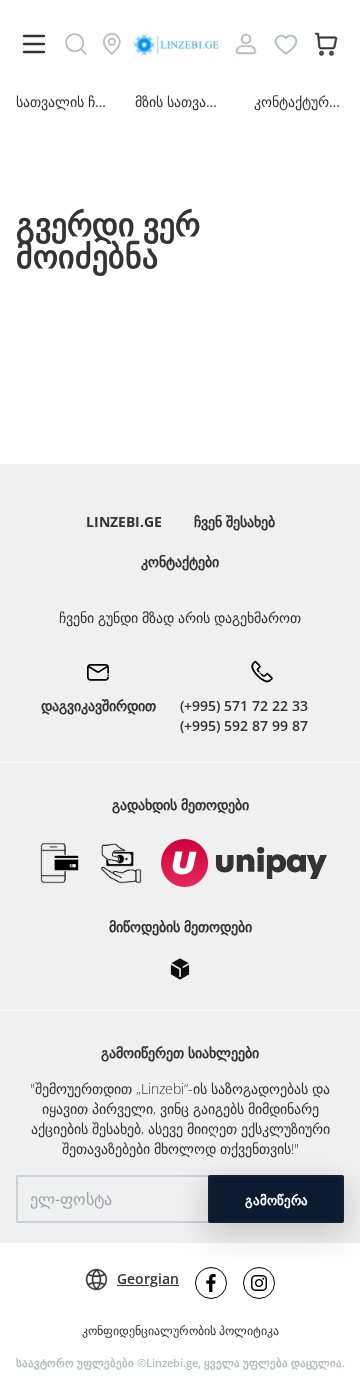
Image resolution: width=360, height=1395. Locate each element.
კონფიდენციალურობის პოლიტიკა (180, 1331)
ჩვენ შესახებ (234, 521)
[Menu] (34, 44)
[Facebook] (211, 1283)
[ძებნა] (76, 44)
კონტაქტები (180, 561)
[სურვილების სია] (286, 44)
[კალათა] (326, 44)
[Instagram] (259, 1283)
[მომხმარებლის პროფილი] (246, 44)
